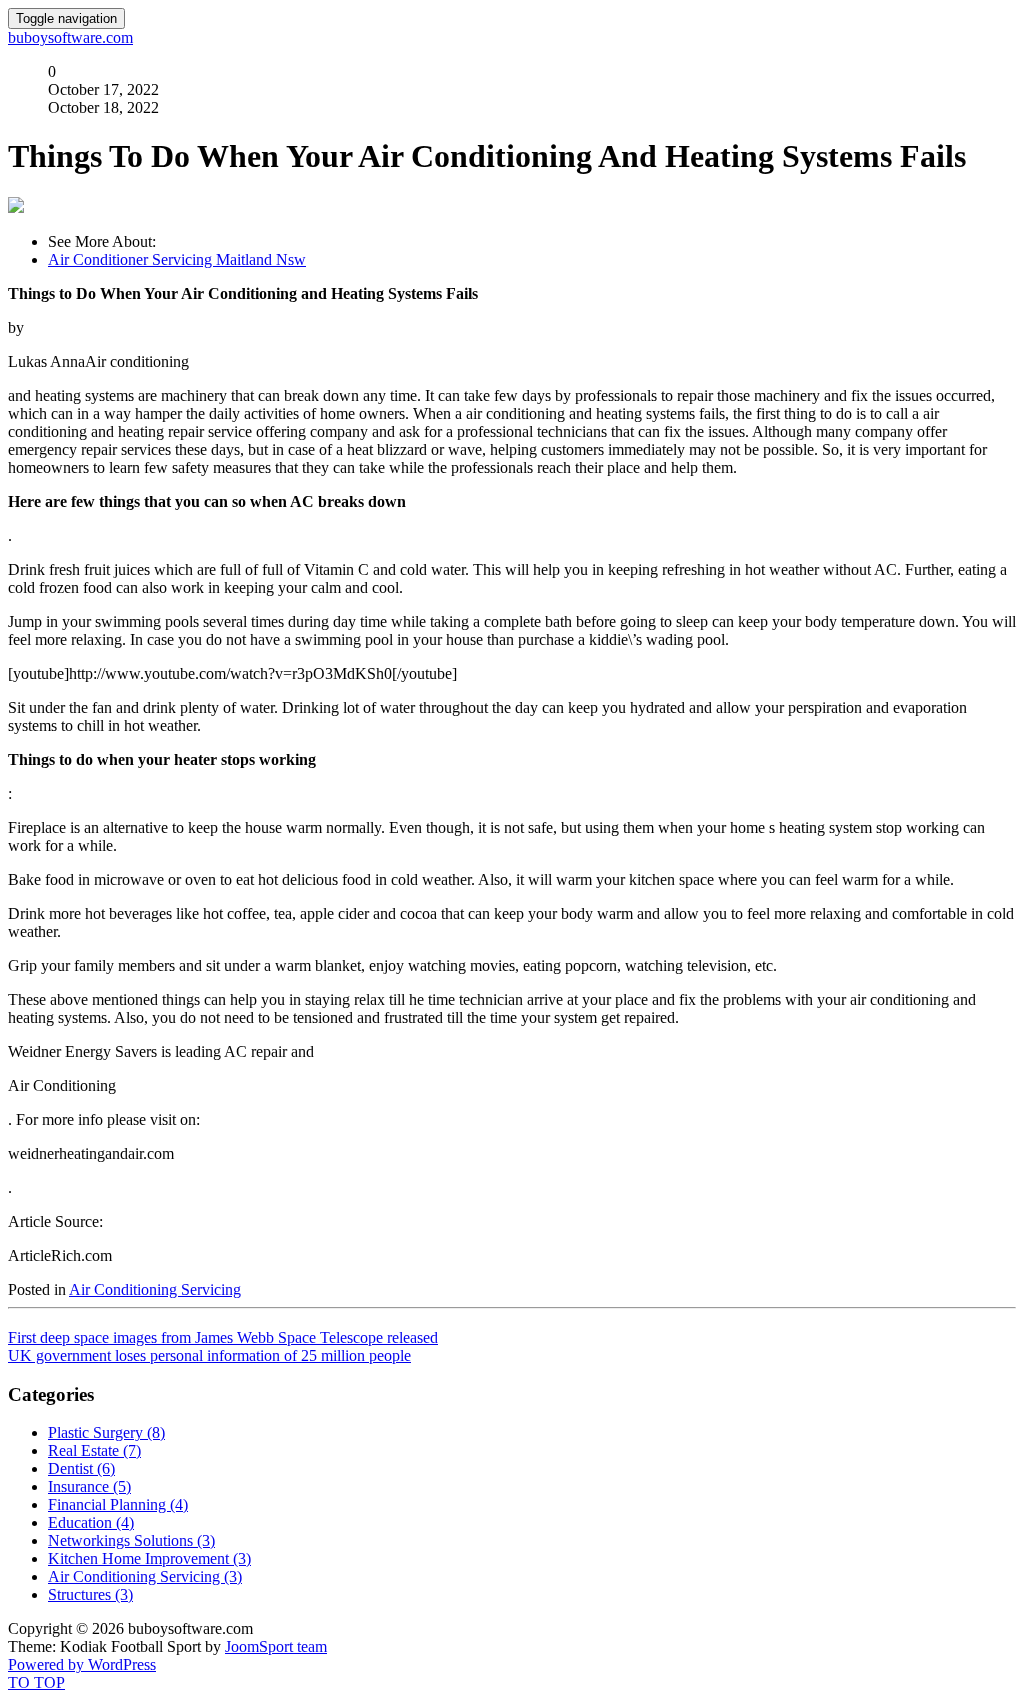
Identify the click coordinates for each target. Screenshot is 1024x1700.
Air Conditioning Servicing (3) (145, 1576)
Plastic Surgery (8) (106, 1432)
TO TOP (36, 1682)
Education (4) (91, 1522)
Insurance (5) (89, 1486)
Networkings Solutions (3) (131, 1540)
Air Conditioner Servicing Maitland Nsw (177, 259)
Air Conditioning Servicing (155, 1289)
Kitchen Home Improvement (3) (149, 1558)
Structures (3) (90, 1594)
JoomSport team (276, 1646)
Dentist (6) (81, 1468)
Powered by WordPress (82, 1664)
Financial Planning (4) (118, 1504)
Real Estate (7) (94, 1450)
